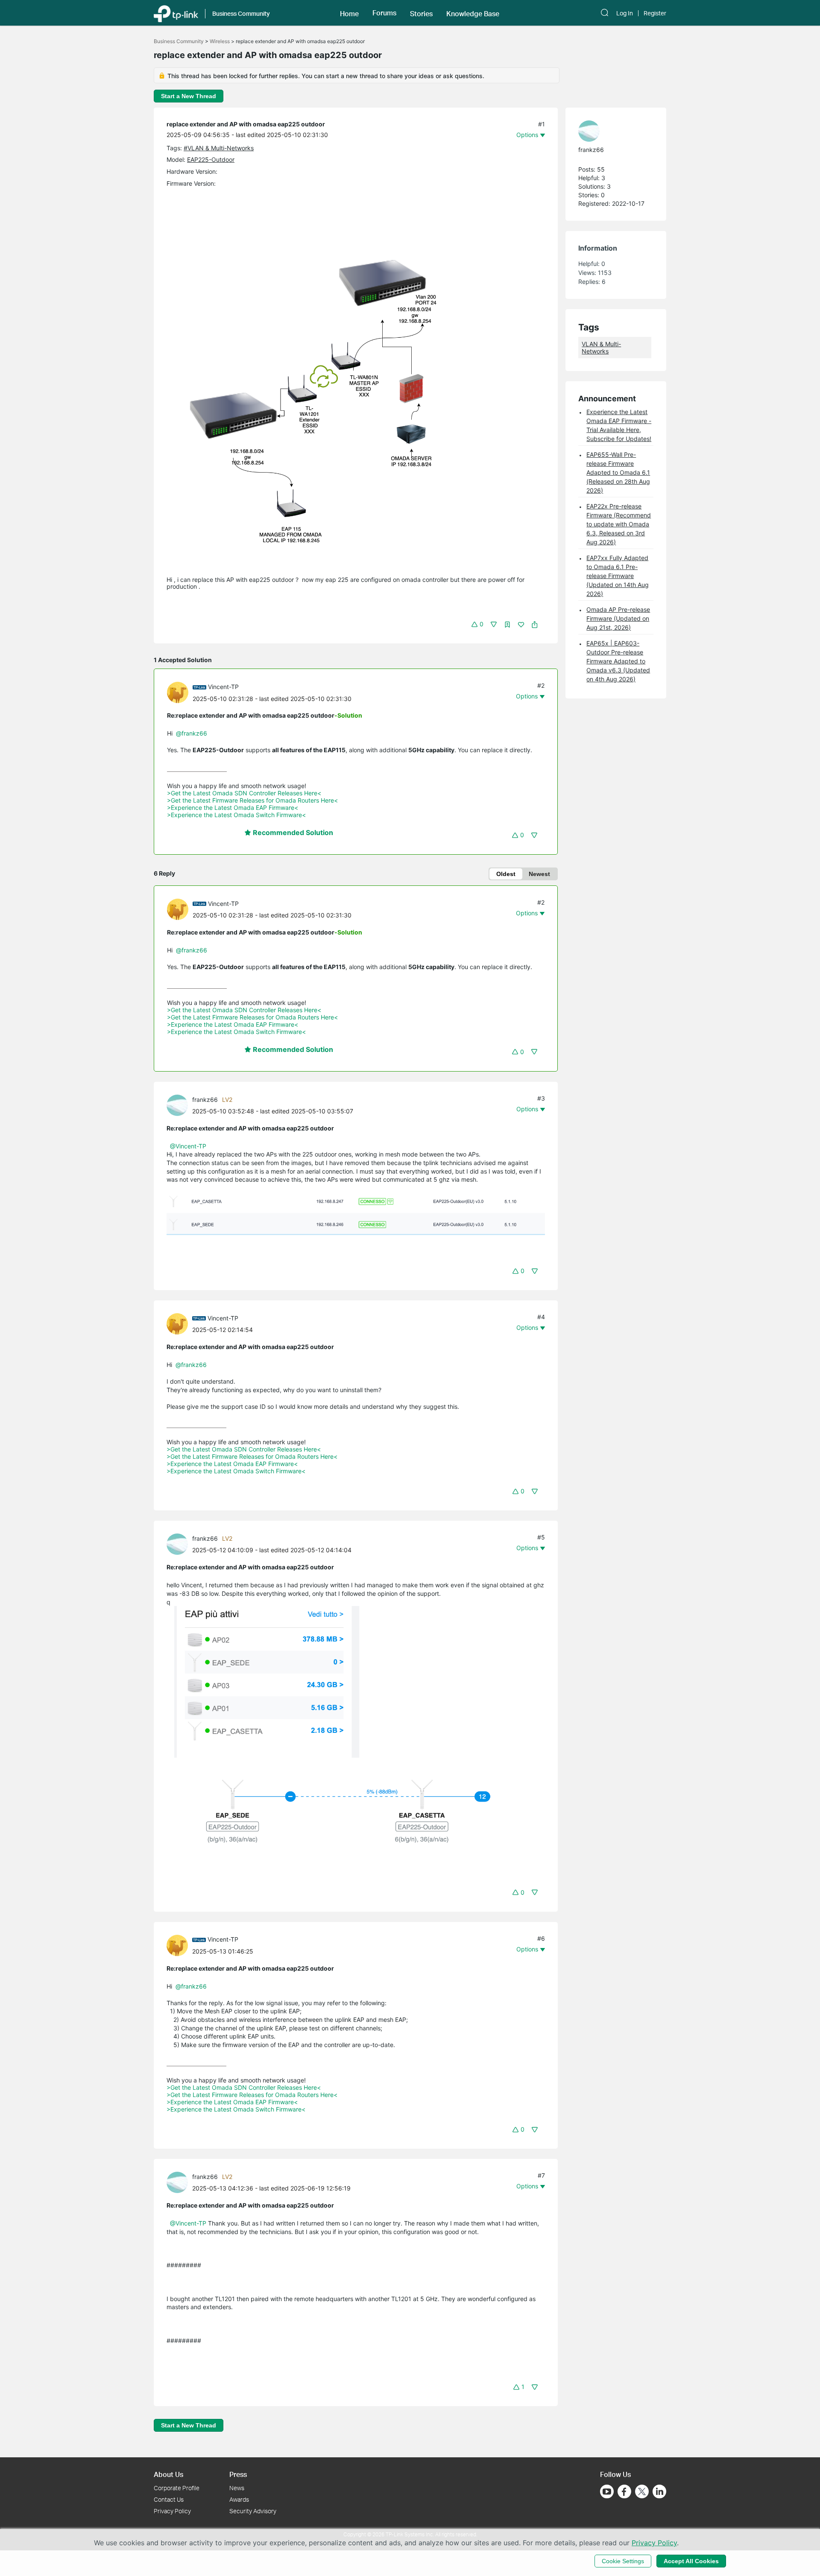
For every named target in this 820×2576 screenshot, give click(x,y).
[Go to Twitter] (642, 2492)
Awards (239, 2499)
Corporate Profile (177, 2488)
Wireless (220, 41)
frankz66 (205, 1100)
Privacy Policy (172, 2511)
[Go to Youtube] (607, 2491)
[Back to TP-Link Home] (176, 13)
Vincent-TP (223, 687)
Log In (625, 13)
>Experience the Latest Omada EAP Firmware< (233, 808)
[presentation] (178, 692)
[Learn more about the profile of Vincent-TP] (180, 692)
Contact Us (169, 2499)
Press (238, 2474)
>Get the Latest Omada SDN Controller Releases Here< (244, 793)
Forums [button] (384, 13)
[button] (349, 13)
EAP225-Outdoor (211, 159)
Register (655, 13)
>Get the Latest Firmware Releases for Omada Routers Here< (252, 800)
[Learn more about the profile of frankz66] (179, 1105)
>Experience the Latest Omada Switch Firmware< (236, 815)
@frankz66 (192, 733)
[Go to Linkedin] (659, 2491)
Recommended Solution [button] (292, 832)
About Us (168, 2474)
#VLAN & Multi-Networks (219, 148)
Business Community (179, 41)
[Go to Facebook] (624, 2491)
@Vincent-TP (188, 1146)
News (237, 2488)
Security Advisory (253, 2511)
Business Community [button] (241, 13)
